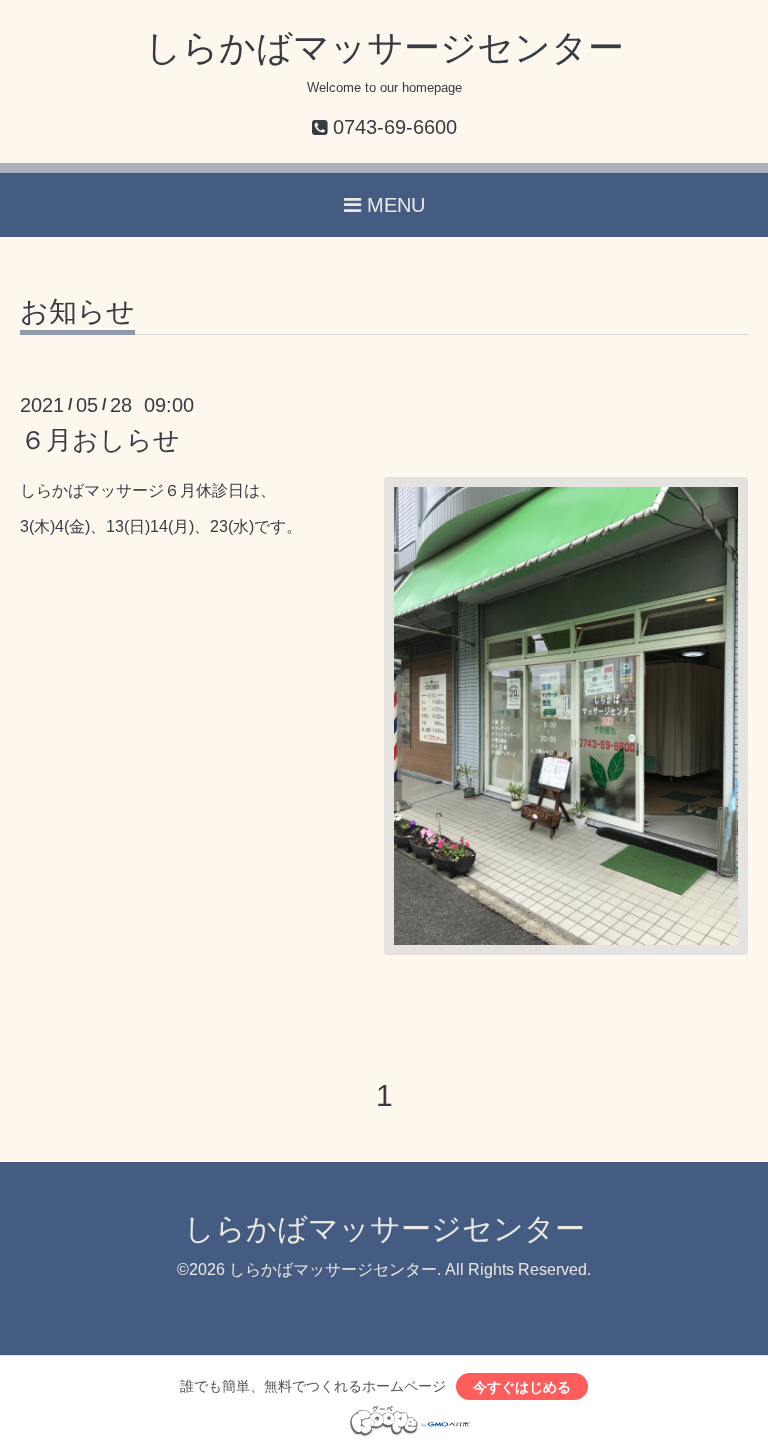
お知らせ (77, 312)
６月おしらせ (100, 440)
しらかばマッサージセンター (384, 47)
